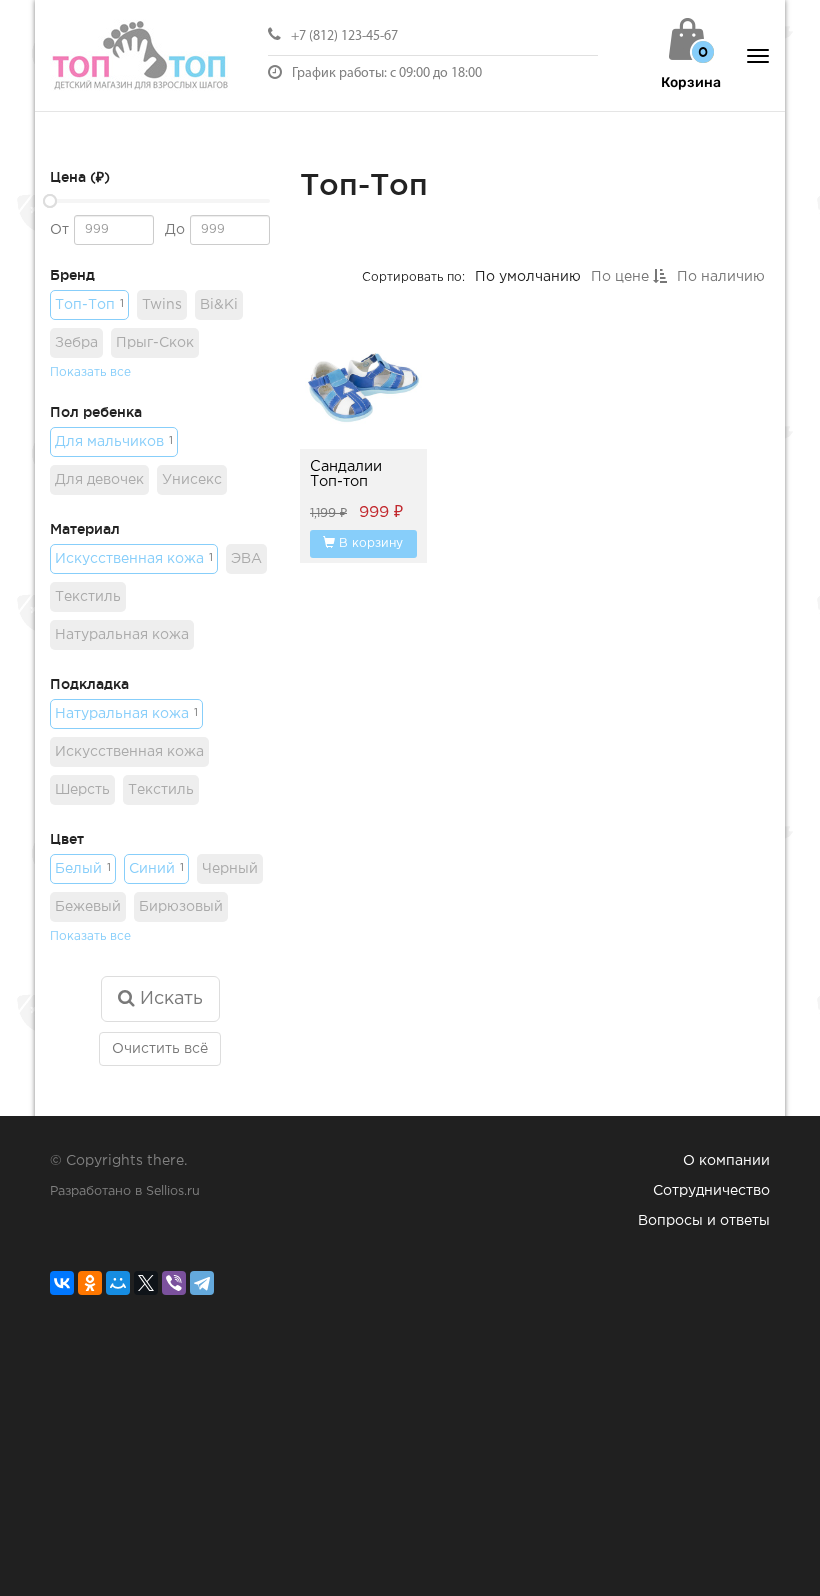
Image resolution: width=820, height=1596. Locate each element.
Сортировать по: (413, 277)
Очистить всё (160, 1049)
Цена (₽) (80, 177)
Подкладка (89, 684)
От (59, 230)
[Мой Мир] (118, 1283)
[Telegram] (202, 1283)
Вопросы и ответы (704, 1221)
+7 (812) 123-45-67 (344, 36)
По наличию (721, 277)
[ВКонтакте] (62, 1283)
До (175, 230)
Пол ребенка (96, 412)
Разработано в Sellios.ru (125, 1191)
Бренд (72, 275)
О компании (726, 1161)
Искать (169, 999)
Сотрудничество (711, 1191)
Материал (85, 529)
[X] (146, 1283)
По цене (622, 277)
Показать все (90, 372)
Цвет (67, 839)
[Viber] (174, 1283)
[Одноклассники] (90, 1283)
